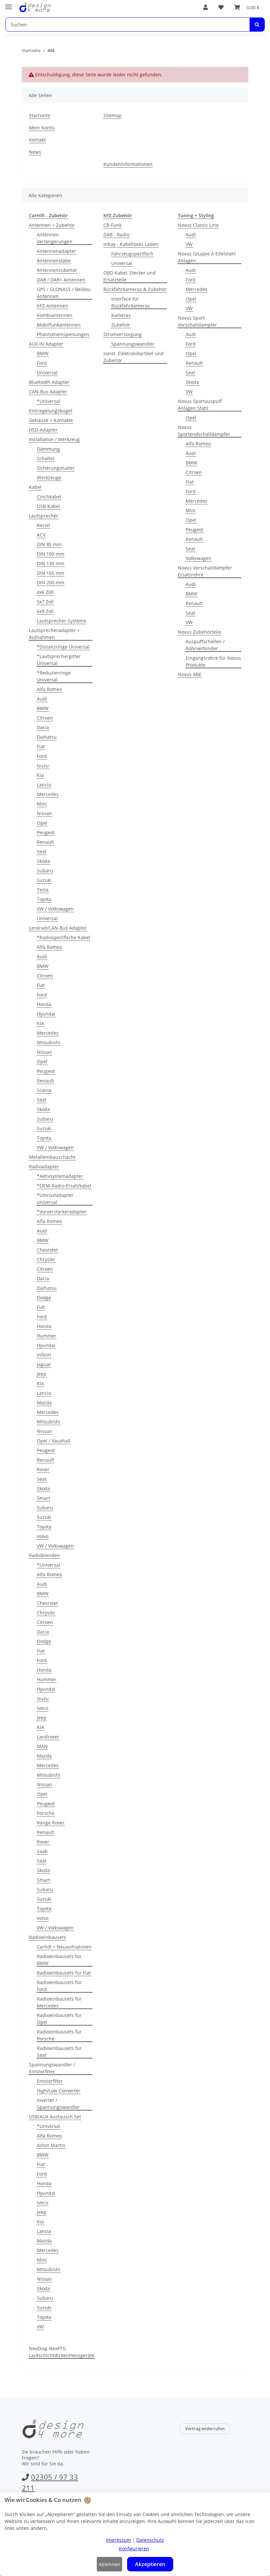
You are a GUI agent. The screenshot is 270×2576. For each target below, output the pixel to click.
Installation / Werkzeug (54, 439)
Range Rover (51, 1823)
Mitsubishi (49, 1042)
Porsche (46, 1813)
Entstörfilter (50, 2081)
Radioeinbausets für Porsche (59, 2035)
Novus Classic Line (198, 225)
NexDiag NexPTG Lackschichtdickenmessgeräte (62, 2352)
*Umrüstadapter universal (55, 1199)
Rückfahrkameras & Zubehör (135, 289)
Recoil (43, 525)
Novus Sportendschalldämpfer (204, 431)
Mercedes (48, 794)
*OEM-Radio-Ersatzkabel (64, 1186)
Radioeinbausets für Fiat (64, 1973)
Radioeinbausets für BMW (59, 1960)
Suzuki (44, 880)
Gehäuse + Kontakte (51, 420)
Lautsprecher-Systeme (62, 621)
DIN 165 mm (51, 573)
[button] (205, 7)
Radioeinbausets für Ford (59, 1986)
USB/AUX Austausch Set (55, 2117)
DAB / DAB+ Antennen (61, 280)
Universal (47, 372)
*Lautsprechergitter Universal (59, 660)
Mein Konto (42, 128)
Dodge (44, 1298)
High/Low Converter (59, 2091)
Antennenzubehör (57, 270)
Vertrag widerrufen (205, 2429)
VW (40, 2327)
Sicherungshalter (56, 468)
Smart (43, 1498)
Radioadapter (44, 1167)
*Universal (49, 401)
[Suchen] (257, 25)
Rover (43, 1469)
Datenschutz (150, 2540)
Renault (45, 842)
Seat (42, 851)
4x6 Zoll (45, 592)
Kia (40, 775)
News (35, 152)
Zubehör (121, 325)
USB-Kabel (48, 506)
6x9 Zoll (45, 611)
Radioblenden (44, 1555)
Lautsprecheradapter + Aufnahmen (54, 634)
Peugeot (46, 832)
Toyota (44, 899)
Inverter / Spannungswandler (58, 2104)
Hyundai (46, 1014)
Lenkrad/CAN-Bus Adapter (58, 928)
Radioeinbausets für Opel (59, 2019)
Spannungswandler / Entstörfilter (52, 2068)
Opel (42, 823)
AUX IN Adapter (46, 344)
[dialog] (135, 2534)
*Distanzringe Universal (63, 647)
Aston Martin (51, 2145)
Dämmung (48, 449)
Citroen (45, 718)
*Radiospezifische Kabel (64, 937)
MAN (42, 1746)
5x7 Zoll (45, 602)
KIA (40, 1023)
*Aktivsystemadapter (60, 1176)
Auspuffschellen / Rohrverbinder (205, 645)
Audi (42, 699)
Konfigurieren (134, 2549)
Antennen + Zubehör (52, 225)
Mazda (44, 1403)
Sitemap (112, 115)
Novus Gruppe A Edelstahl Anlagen (207, 257)
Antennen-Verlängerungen (55, 238)
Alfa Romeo (49, 689)
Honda (44, 1004)
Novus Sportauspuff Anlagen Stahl (200, 405)
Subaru (45, 871)
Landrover (48, 1737)
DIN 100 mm (51, 554)
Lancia (44, 785)
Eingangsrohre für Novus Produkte (213, 661)
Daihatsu (47, 737)
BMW (43, 353)
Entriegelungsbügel (51, 411)
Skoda (43, 861)
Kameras (121, 315)
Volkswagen (199, 558)
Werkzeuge (49, 478)
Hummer (47, 1336)
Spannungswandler (133, 344)
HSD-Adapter (43, 430)
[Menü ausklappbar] (9, 4)
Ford (42, 363)
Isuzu (43, 766)
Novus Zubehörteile (200, 632)
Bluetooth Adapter (49, 382)
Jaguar (44, 1364)
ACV (41, 535)
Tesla (43, 890)
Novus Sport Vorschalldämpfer (197, 321)
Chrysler (46, 1259)
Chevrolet (47, 1250)
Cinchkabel (49, 497)
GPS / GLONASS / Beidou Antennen (64, 293)
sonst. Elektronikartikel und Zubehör (134, 357)
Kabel (35, 487)
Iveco (42, 1708)
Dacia (43, 727)
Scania (44, 1090)
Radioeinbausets (47, 1937)
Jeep (42, 1374)
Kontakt (37, 140)
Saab (42, 1851)
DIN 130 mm (51, 563)
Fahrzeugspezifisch (132, 254)
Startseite (40, 115)
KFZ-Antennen (53, 306)
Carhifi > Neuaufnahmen (64, 1947)
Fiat (41, 746)
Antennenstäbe (54, 261)
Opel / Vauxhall (54, 1441)
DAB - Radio (116, 235)
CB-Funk (112, 225)
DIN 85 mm (49, 544)
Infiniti (44, 1355)
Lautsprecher (44, 516)
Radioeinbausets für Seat (59, 2052)
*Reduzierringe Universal (54, 676)
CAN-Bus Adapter (48, 392)
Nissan (44, 813)
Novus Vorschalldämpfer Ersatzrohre (205, 571)
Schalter (46, 458)
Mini (42, 804)
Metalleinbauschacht (52, 1157)
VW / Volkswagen (55, 909)
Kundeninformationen (128, 164)
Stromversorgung (122, 334)
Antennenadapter (56, 251)
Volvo (43, 1536)
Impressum (119, 2540)
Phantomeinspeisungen (63, 334)
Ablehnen (109, 2564)
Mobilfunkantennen (59, 325)
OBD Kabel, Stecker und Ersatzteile (130, 276)
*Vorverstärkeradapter (62, 1212)
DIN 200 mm (51, 583)
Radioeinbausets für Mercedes (59, 2002)
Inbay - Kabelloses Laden (131, 244)
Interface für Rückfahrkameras (131, 302)
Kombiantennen (55, 315)
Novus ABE (190, 674)
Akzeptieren (150, 2564)
